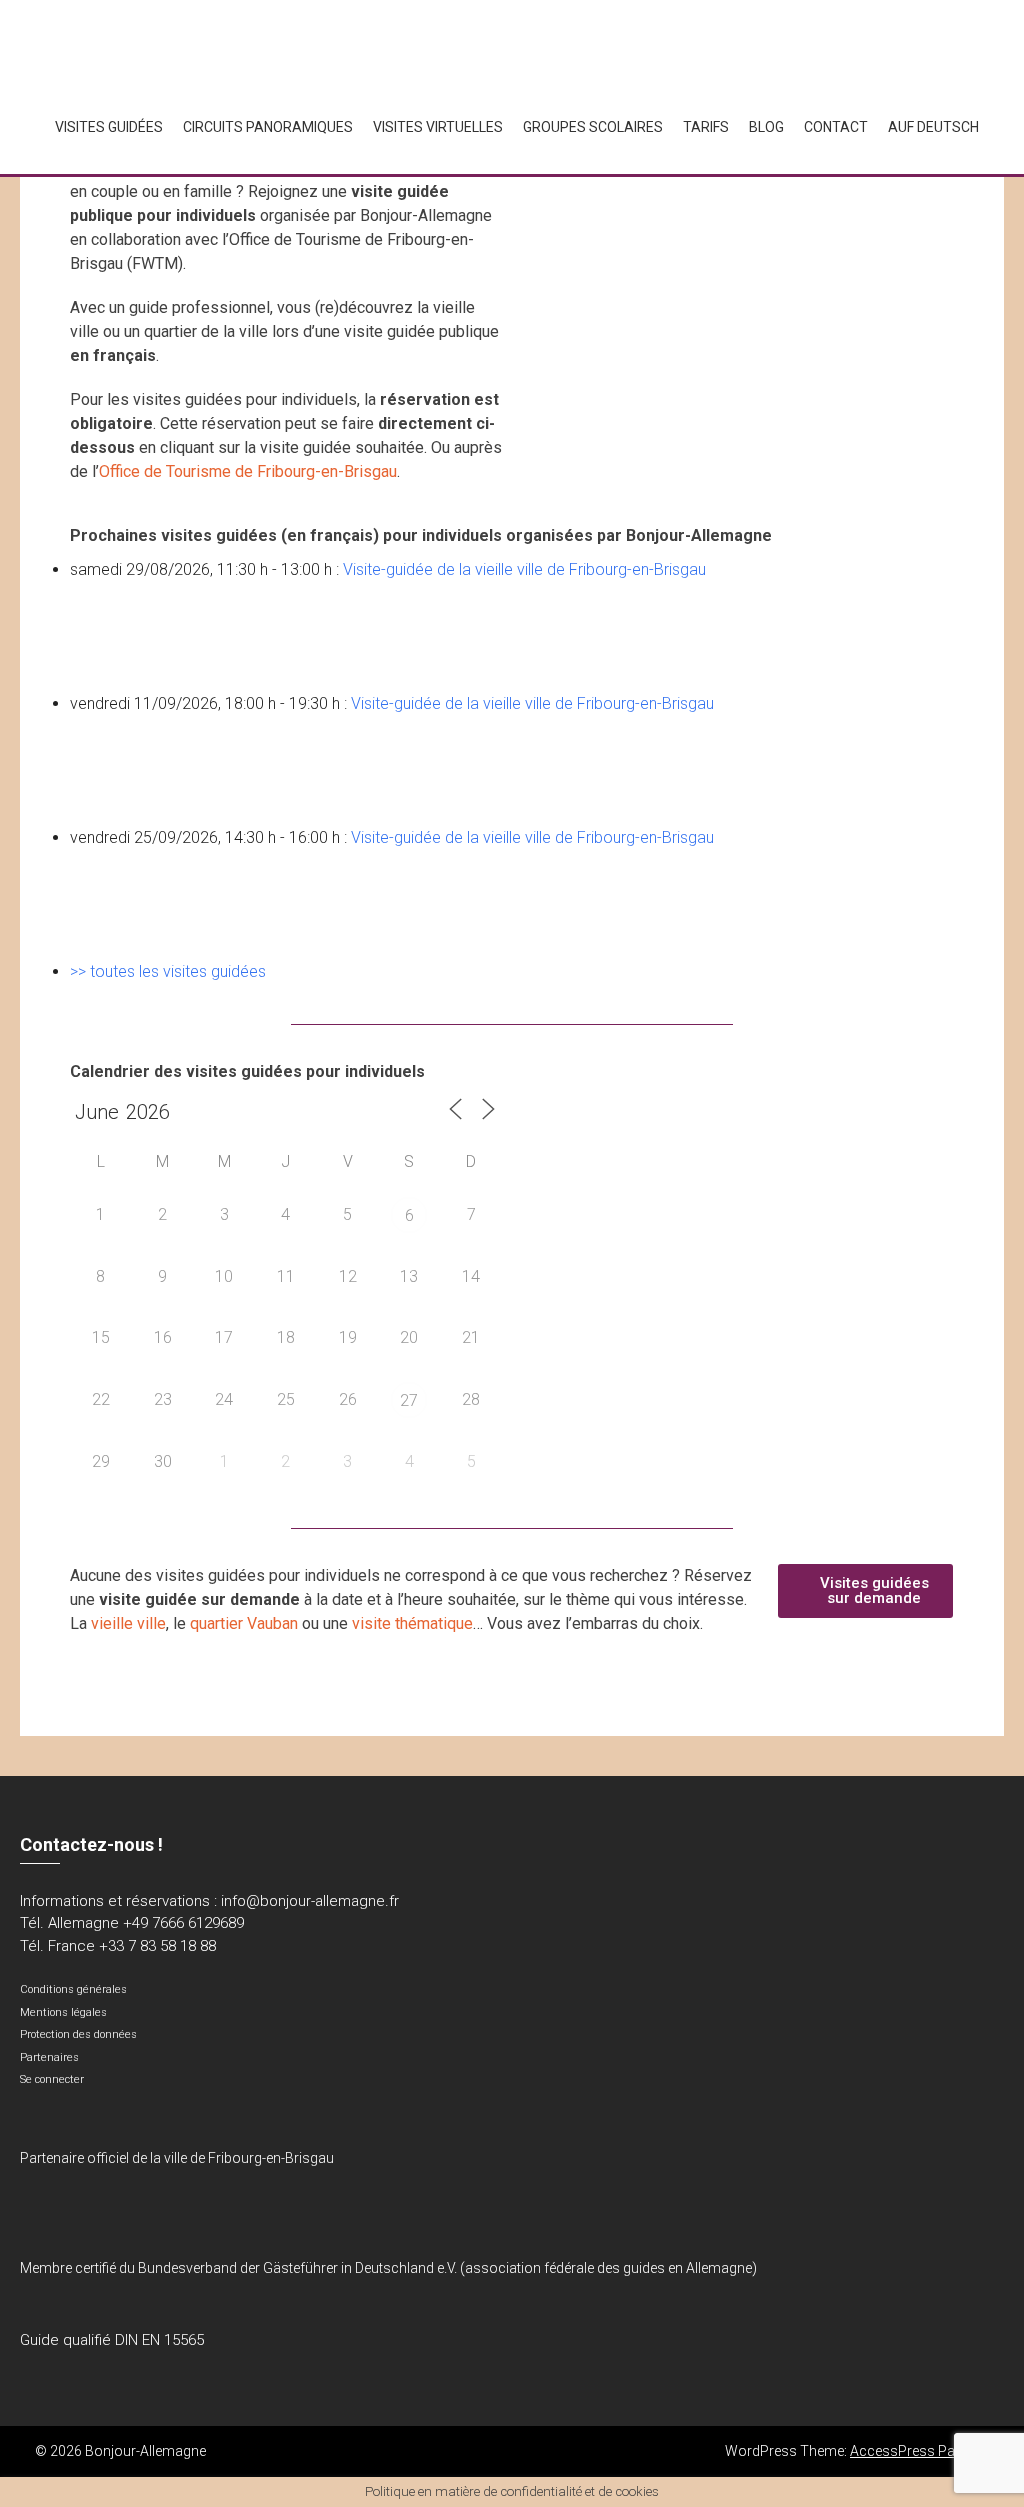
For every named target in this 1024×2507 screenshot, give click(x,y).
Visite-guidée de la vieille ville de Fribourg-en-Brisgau (524, 569)
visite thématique (412, 1623)
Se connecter (52, 2079)
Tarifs (706, 127)
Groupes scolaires (593, 127)
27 (409, 1400)
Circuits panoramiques (268, 127)
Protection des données (78, 2034)
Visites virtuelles (438, 127)
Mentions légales (63, 2012)
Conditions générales (73, 1989)
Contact (836, 127)
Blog (766, 127)
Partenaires (49, 2057)
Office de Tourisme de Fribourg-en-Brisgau (248, 471)
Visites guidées (109, 127)
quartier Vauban (244, 1623)
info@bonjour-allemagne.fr (310, 1901)
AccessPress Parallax (919, 2451)
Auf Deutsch (933, 127)
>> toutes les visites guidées (168, 971)
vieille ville (128, 1623)
